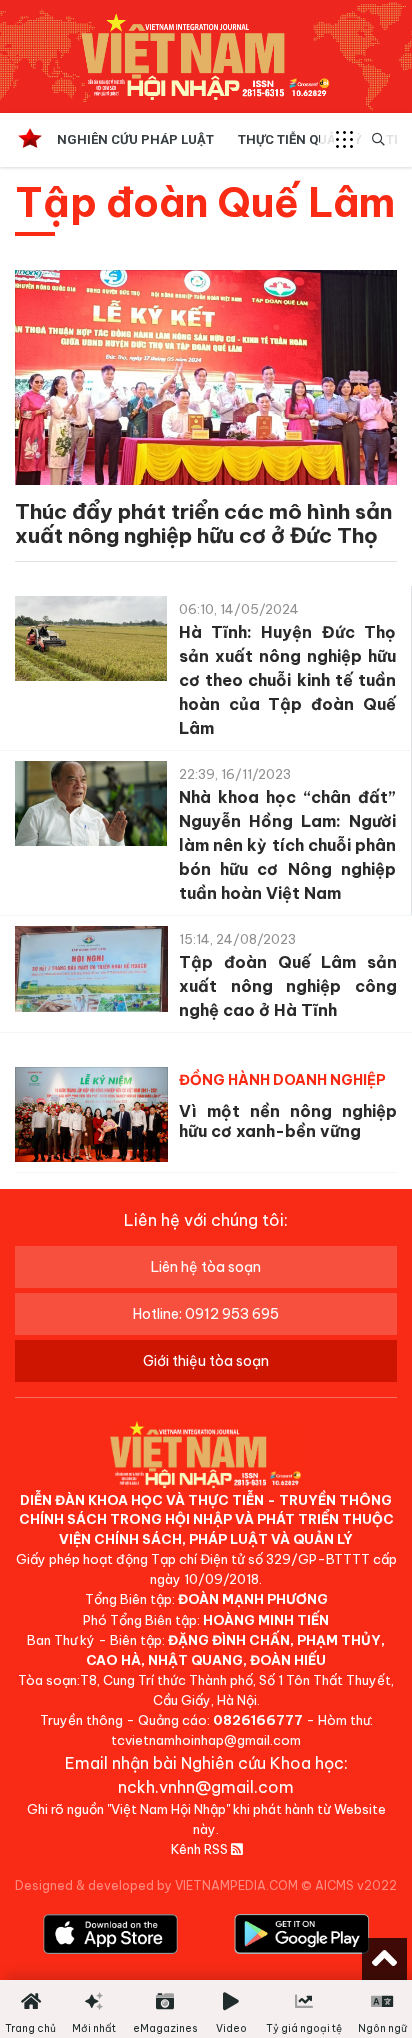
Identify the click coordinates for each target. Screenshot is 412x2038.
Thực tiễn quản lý (300, 139)
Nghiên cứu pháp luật (135, 139)
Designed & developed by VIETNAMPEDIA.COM (156, 1885)
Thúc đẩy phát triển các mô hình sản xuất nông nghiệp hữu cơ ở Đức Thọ (203, 523)
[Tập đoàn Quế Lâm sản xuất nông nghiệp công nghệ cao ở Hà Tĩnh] (91, 973)
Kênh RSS (201, 1849)
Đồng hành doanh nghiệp (282, 1080)
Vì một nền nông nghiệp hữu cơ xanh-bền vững (288, 1121)
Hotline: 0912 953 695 (206, 1314)
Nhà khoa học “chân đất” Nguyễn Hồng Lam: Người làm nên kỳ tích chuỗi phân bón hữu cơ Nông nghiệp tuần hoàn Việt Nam (287, 845)
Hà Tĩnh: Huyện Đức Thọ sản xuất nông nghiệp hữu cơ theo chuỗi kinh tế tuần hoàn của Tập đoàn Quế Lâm (287, 680)
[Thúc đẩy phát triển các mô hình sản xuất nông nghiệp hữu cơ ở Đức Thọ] (206, 381)
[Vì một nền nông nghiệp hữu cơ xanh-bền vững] (91, 1114)
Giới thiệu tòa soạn (206, 1361)
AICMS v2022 (356, 1885)
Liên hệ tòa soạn (206, 1267)
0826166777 (258, 1720)
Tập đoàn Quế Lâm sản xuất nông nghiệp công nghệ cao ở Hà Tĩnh (288, 986)
